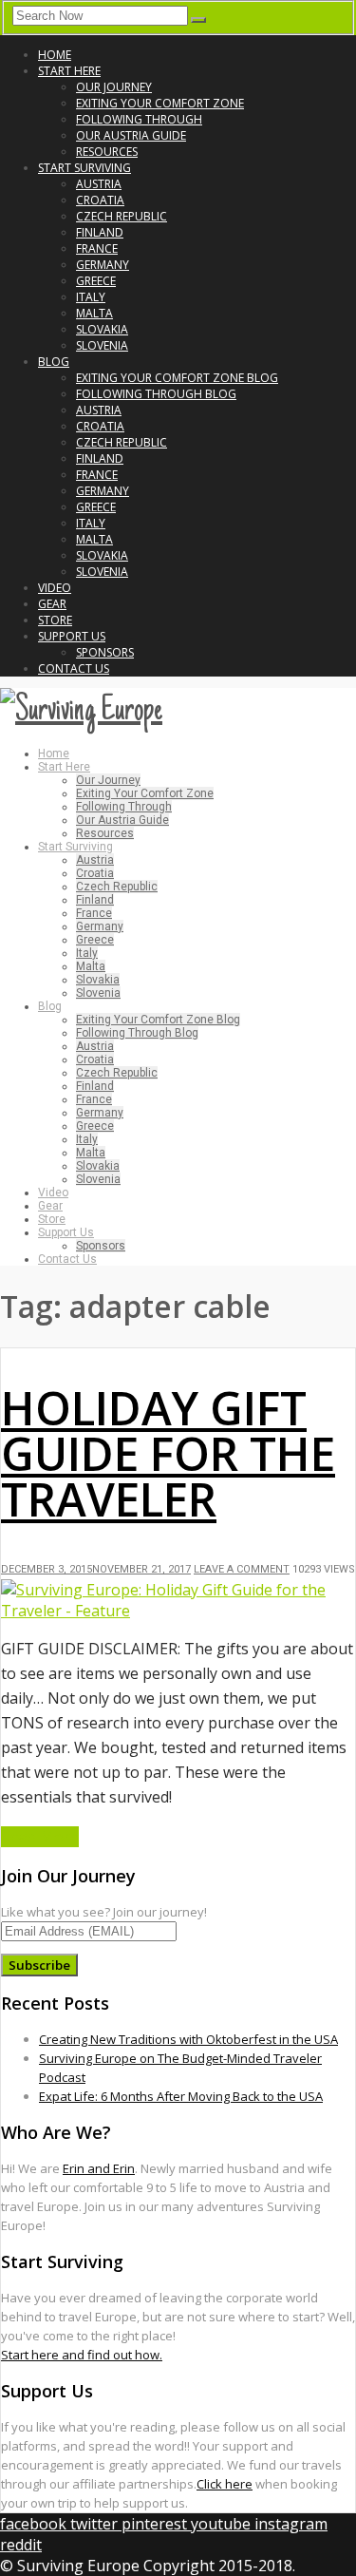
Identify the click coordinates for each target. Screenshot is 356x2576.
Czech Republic (122, 216)
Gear (52, 604)
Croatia (100, 200)
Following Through (139, 119)
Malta (94, 313)
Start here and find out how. (82, 2355)
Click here (225, 2484)
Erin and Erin (99, 2168)
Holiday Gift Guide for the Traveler (168, 1453)
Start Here (69, 71)
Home (55, 55)
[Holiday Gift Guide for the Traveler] (178, 1611)
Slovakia (102, 329)
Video (55, 588)
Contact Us (74, 668)
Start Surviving (84, 168)
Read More (40, 1837)
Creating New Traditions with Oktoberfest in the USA (188, 2039)
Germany (103, 265)
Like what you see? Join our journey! (104, 1912)
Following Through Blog (156, 394)
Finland (100, 232)
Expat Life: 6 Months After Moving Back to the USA (181, 2096)
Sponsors (105, 652)
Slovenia (102, 345)
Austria (99, 184)
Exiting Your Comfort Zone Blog (177, 378)
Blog (54, 362)
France (97, 248)
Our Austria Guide (131, 135)
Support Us (72, 636)
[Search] (198, 20)
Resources (107, 152)
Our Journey (114, 87)
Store (55, 620)
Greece (96, 281)
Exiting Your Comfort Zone (160, 103)
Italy (91, 297)
